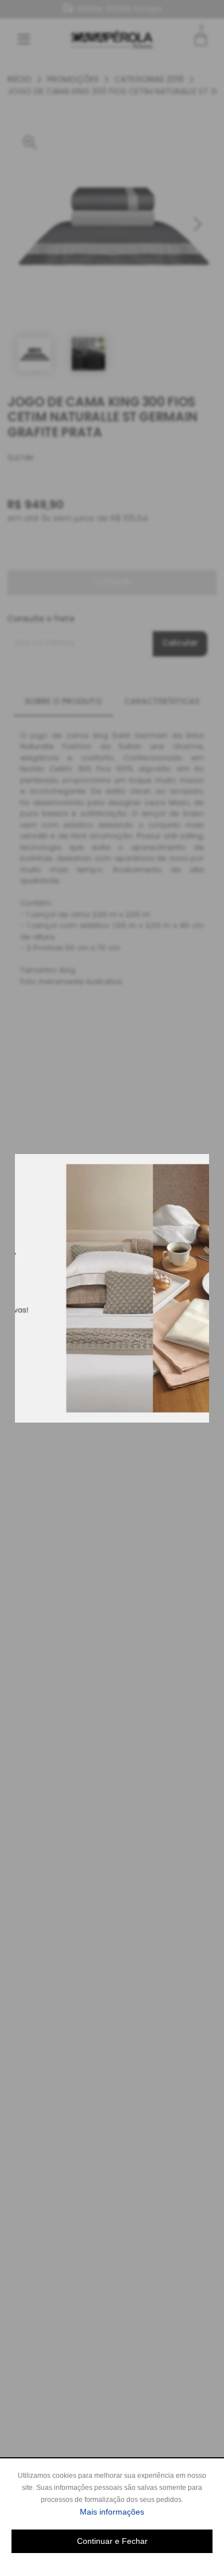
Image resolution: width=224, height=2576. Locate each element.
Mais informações (146, 2511)
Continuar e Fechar (112, 2541)
